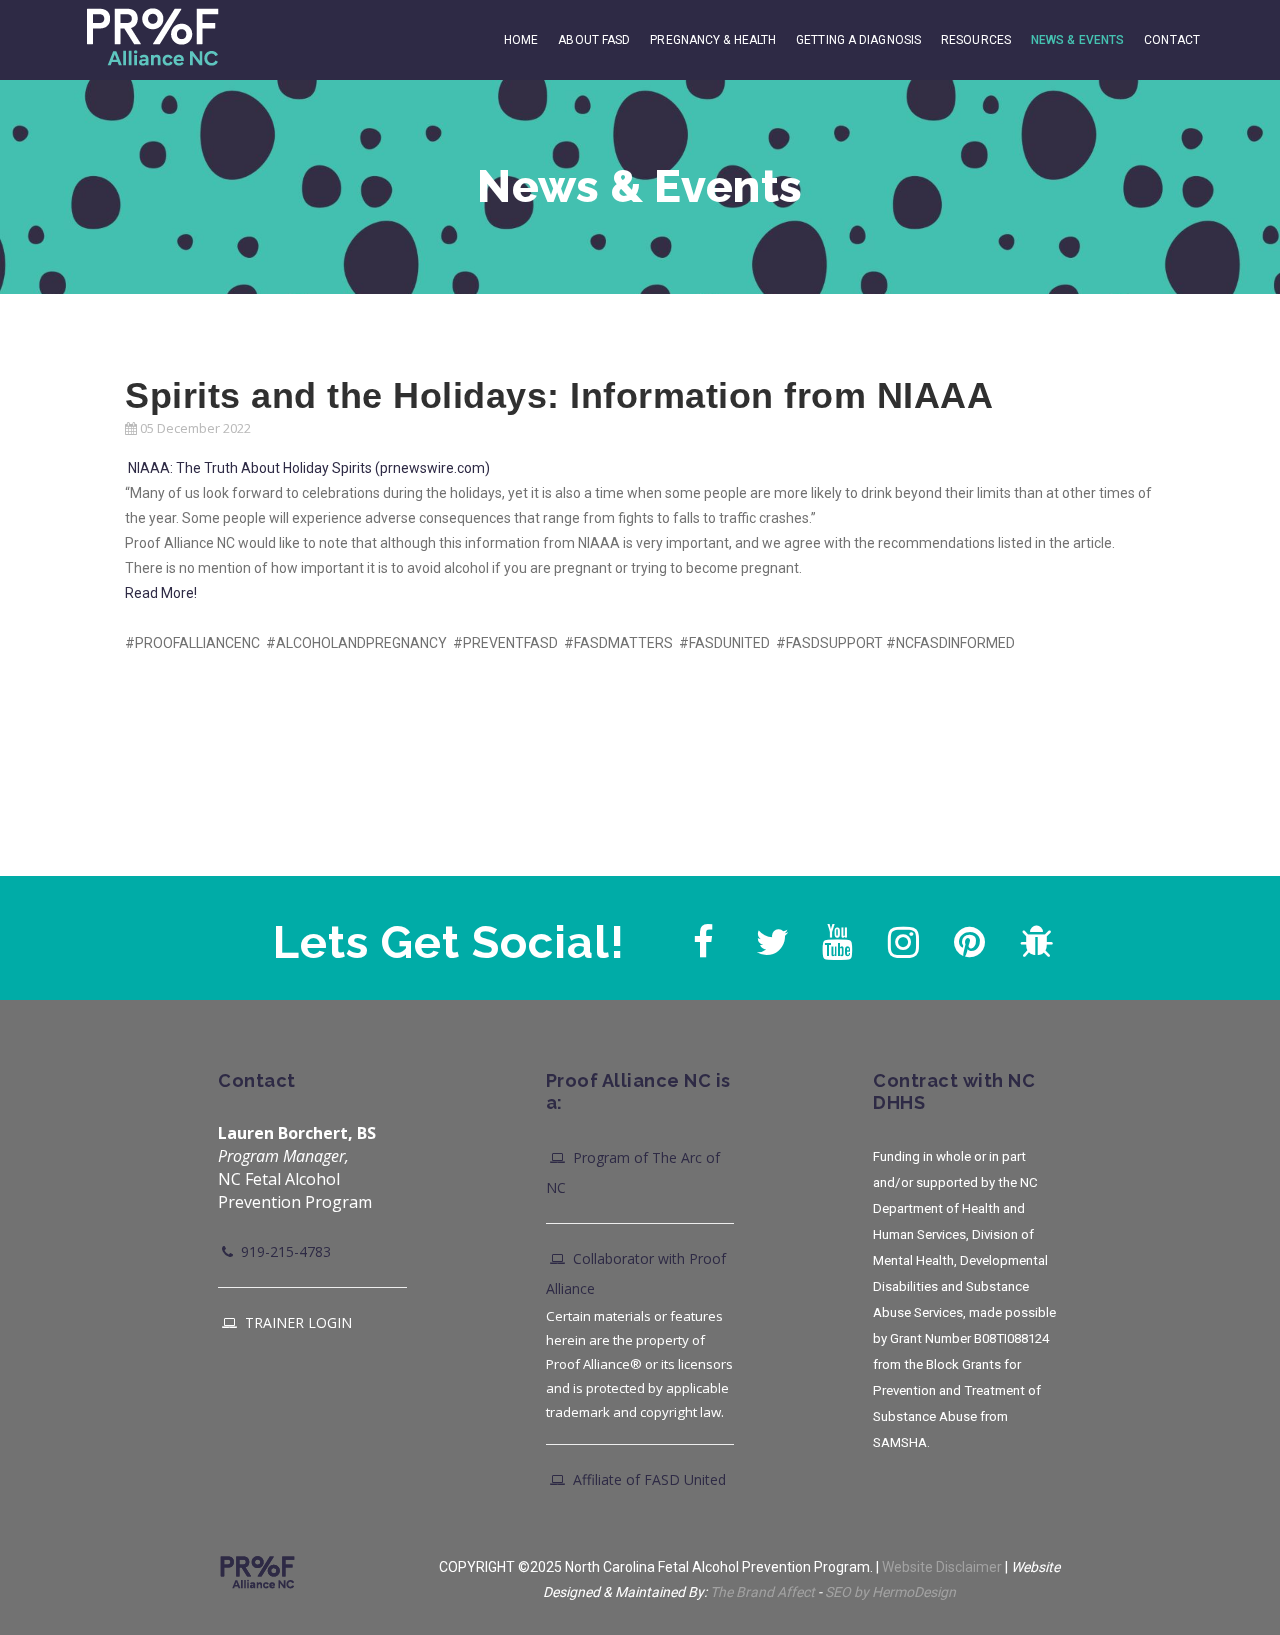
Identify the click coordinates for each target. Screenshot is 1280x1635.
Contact (1172, 40)
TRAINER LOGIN (296, 1322)
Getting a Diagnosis (858, 40)
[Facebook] (703, 937)
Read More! (161, 593)
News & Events (1077, 40)
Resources (976, 40)
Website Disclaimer (942, 1567)
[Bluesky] (1033, 937)
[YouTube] (835, 937)
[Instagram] (901, 937)
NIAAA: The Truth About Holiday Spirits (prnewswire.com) (309, 468)
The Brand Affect (762, 1592)
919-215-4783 (284, 1251)
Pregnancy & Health (713, 40)
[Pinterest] (967, 937)
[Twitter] (769, 937)
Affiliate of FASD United (647, 1479)
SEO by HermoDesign (890, 1592)
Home (521, 40)
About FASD (594, 40)
